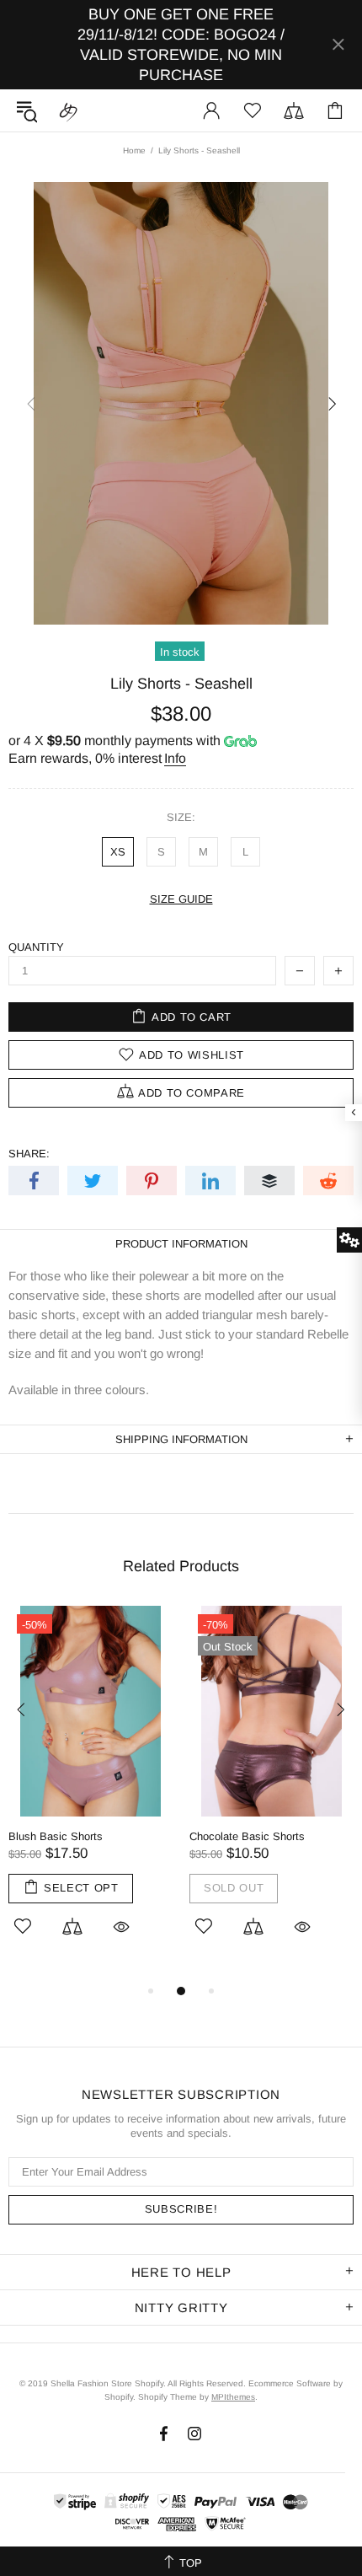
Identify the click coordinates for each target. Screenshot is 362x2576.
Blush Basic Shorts (56, 1836)
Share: (29, 1154)
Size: (181, 817)
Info (175, 758)
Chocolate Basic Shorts (247, 1836)
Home (134, 150)
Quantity (36, 947)
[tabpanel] (90, 1793)
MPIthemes (233, 2397)
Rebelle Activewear (68, 110)
